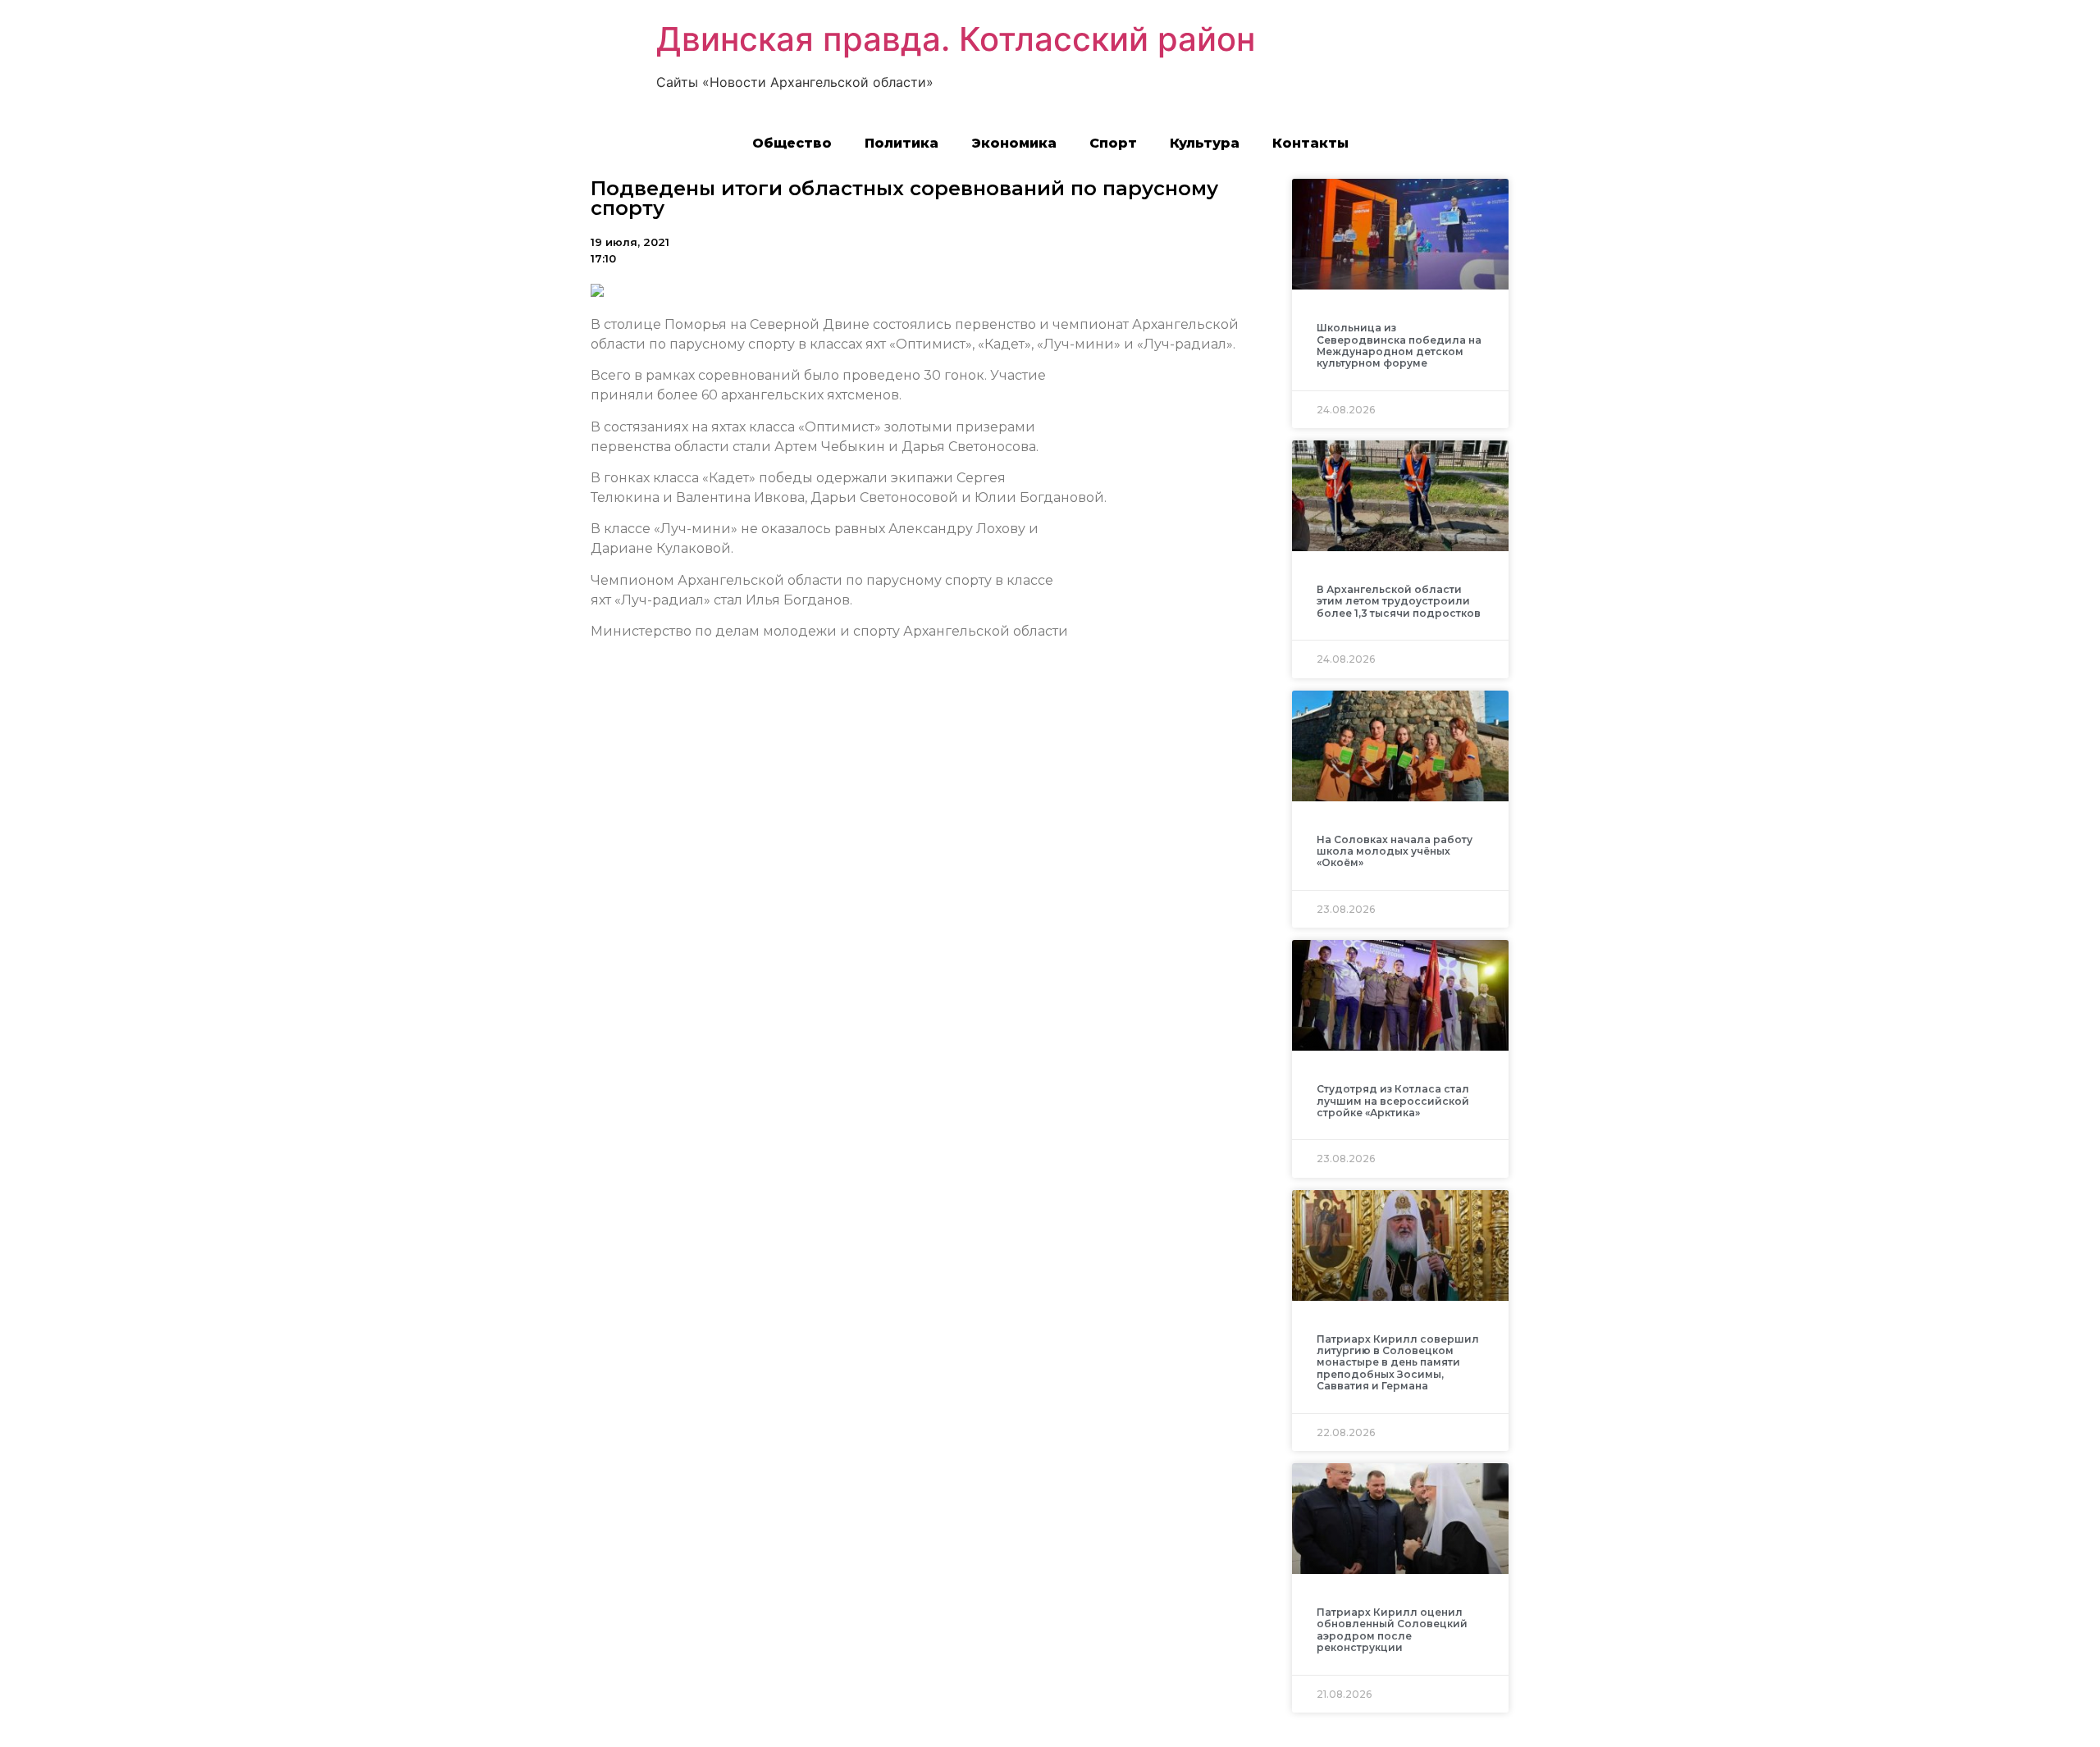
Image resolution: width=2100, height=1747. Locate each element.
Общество (792, 143)
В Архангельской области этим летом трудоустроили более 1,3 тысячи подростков (1399, 601)
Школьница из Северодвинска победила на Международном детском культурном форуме (1399, 345)
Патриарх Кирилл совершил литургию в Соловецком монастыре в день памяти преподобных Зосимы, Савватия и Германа (1398, 1363)
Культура (1205, 143)
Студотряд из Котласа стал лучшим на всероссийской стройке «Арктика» (1393, 1101)
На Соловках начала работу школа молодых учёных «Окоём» (1395, 851)
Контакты (1310, 143)
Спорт (1113, 143)
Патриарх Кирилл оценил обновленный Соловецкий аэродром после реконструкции (1392, 1630)
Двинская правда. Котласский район (956, 39)
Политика (902, 143)
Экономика (1014, 143)
